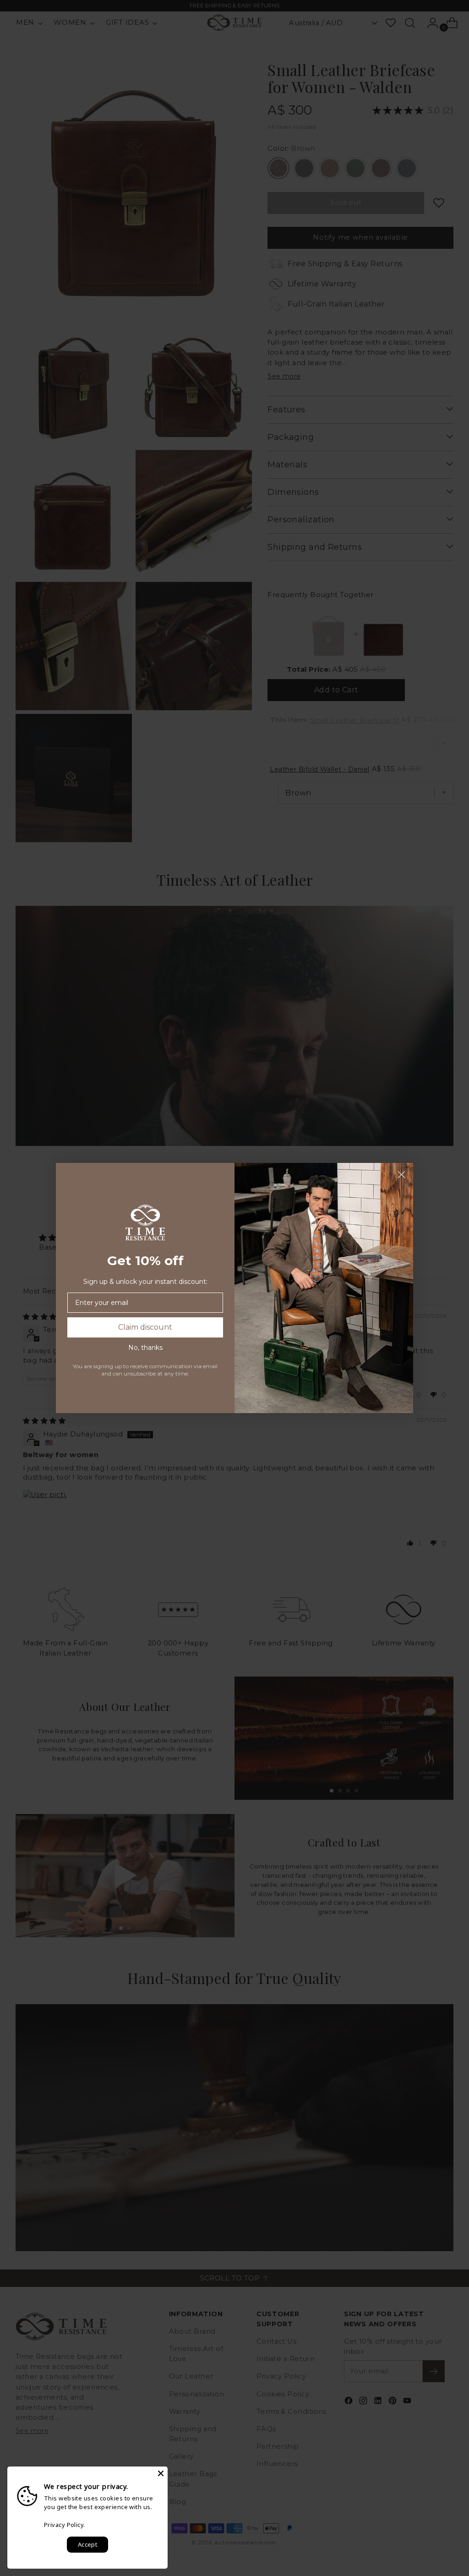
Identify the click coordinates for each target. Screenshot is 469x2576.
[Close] (161, 2473)
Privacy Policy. (65, 2525)
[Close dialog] (401, 1175)
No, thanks (145, 1348)
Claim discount (145, 1327)
